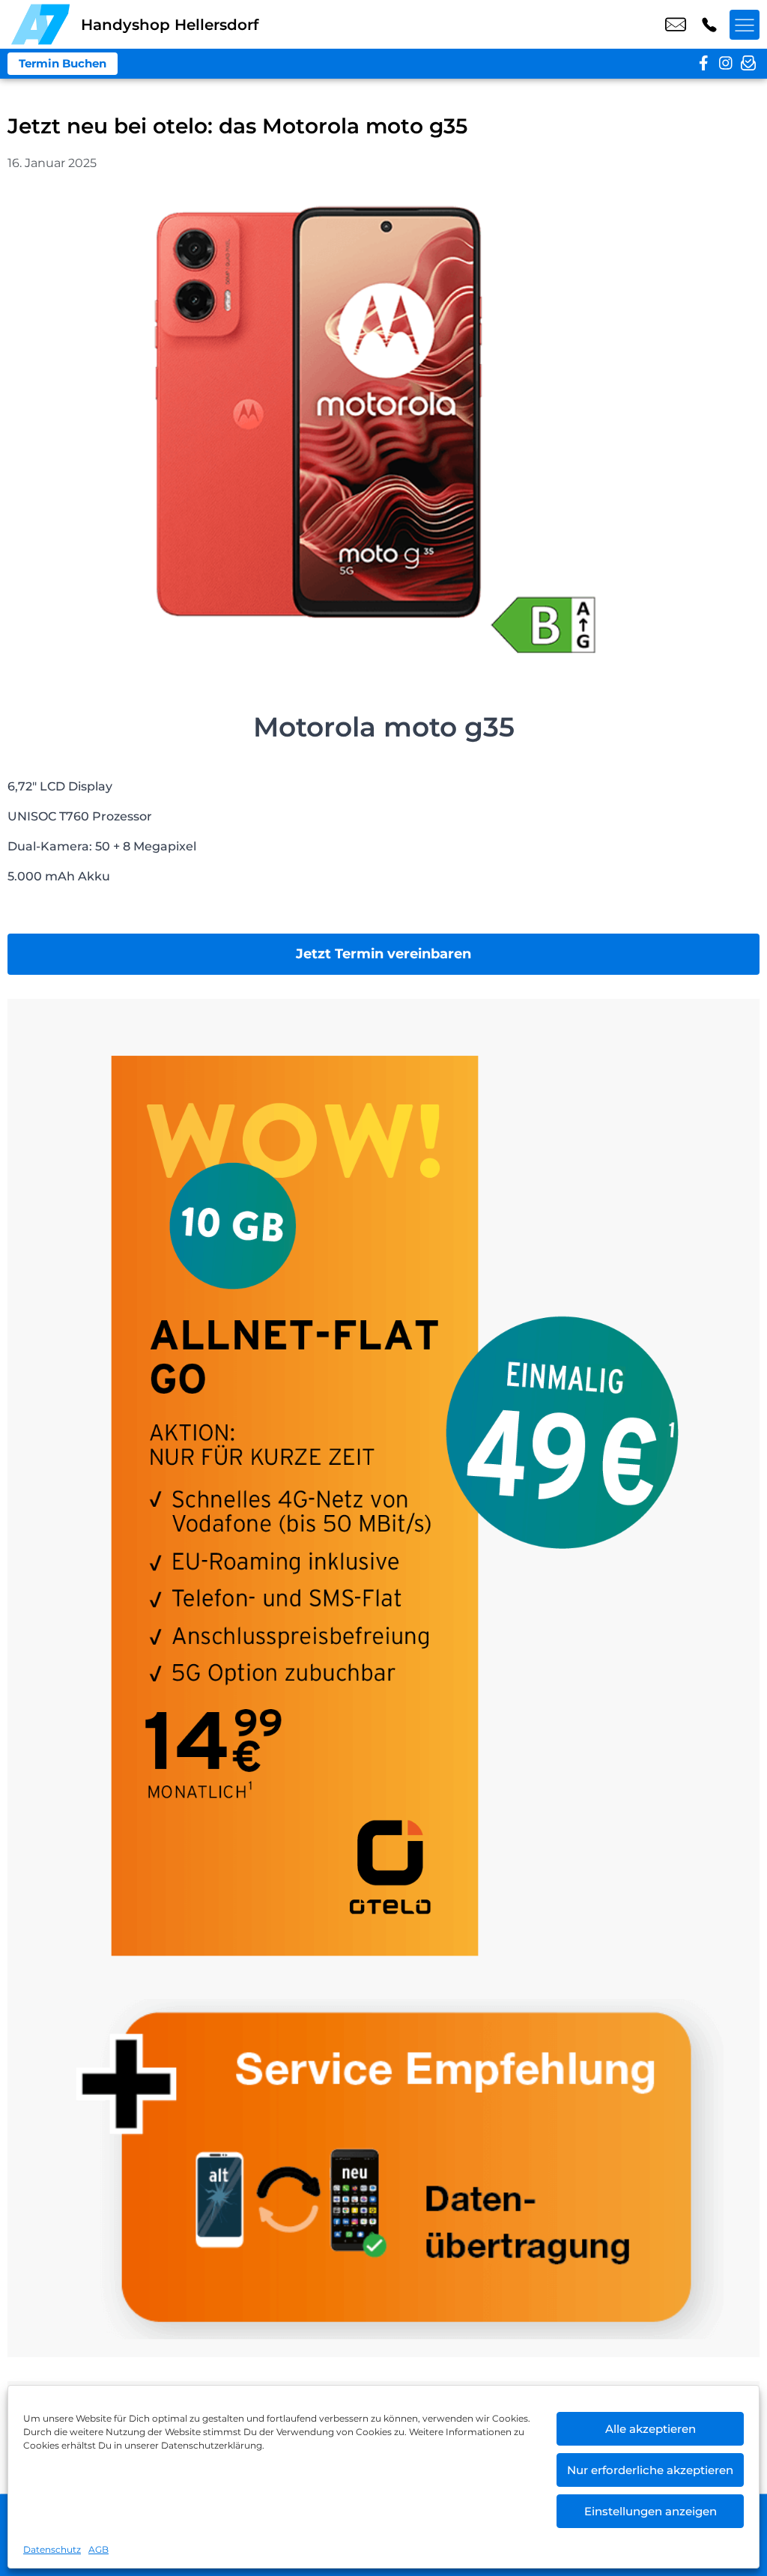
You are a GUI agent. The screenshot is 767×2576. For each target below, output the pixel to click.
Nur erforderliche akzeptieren (650, 2470)
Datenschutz (52, 2549)
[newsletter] (748, 64)
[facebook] (703, 64)
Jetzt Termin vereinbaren (383, 954)
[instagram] (726, 64)
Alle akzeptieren (651, 2429)
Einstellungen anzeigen (651, 2511)
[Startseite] (40, 24)
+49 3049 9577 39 (709, 25)
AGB (98, 2549)
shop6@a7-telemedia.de (676, 25)
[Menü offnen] (745, 25)
